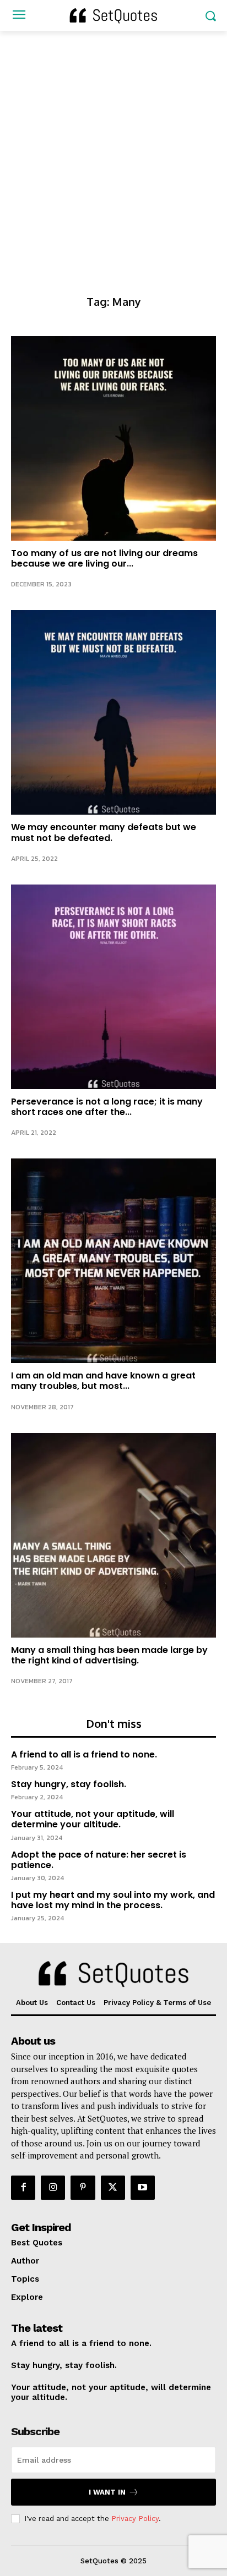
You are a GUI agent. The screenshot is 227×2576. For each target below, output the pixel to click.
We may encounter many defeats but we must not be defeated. (104, 832)
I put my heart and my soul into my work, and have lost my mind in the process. (113, 1900)
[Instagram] (53, 2188)
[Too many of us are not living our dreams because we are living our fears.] (113, 438)
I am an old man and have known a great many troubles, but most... (103, 1381)
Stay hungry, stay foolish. (69, 1784)
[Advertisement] (113, 150)
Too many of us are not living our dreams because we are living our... (104, 558)
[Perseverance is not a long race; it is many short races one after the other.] (113, 987)
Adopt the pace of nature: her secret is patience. (99, 1860)
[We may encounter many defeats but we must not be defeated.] (113, 712)
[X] (113, 2188)
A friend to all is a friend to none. (84, 1754)
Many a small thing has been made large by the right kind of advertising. (109, 1655)
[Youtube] (143, 2188)
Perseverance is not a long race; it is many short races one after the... (107, 1107)
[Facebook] (23, 2188)
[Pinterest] (83, 2188)
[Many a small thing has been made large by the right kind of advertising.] (113, 1535)
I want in (107, 2492)
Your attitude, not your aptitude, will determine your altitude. (93, 1819)
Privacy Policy (135, 2519)
